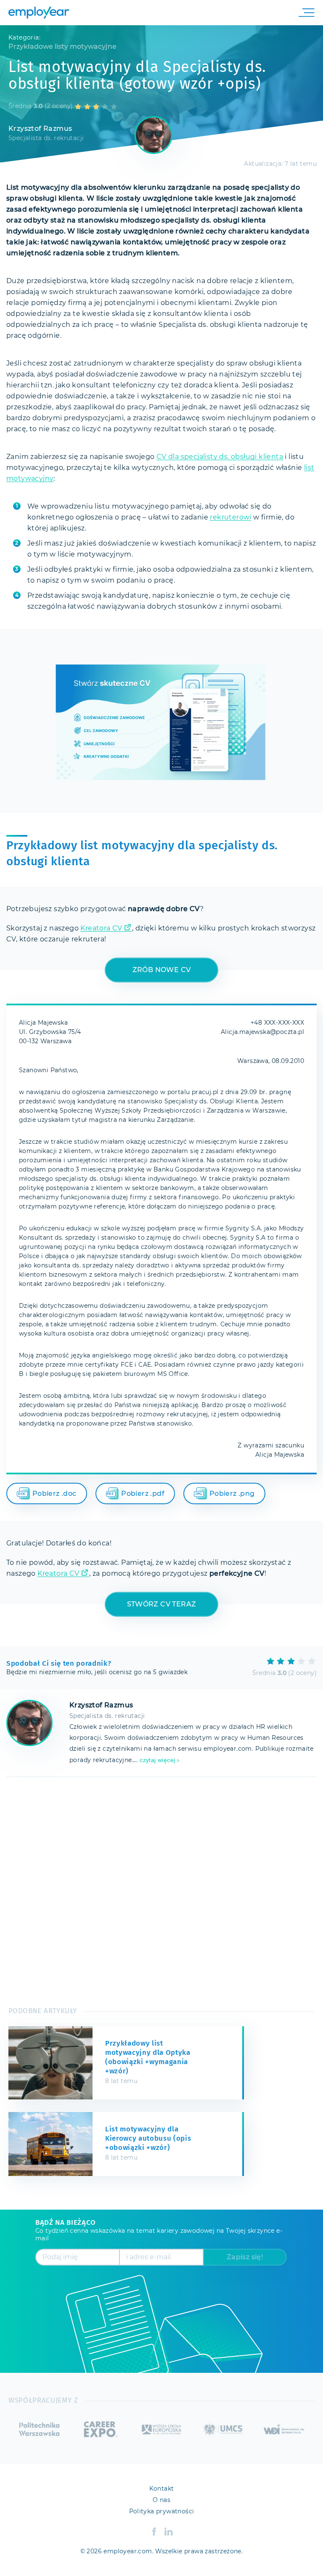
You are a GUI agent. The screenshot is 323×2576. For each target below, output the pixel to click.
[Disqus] (161, 1889)
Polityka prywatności (162, 2512)
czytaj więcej (157, 1760)
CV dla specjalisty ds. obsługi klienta (220, 457)
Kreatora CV (101, 928)
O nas (161, 2500)
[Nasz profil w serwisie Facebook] (154, 2532)
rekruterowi (230, 517)
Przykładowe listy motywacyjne (62, 47)
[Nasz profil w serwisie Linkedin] (169, 2532)
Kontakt (162, 2489)
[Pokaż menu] (304, 13)
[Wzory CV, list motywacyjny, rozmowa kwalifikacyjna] (39, 13)
